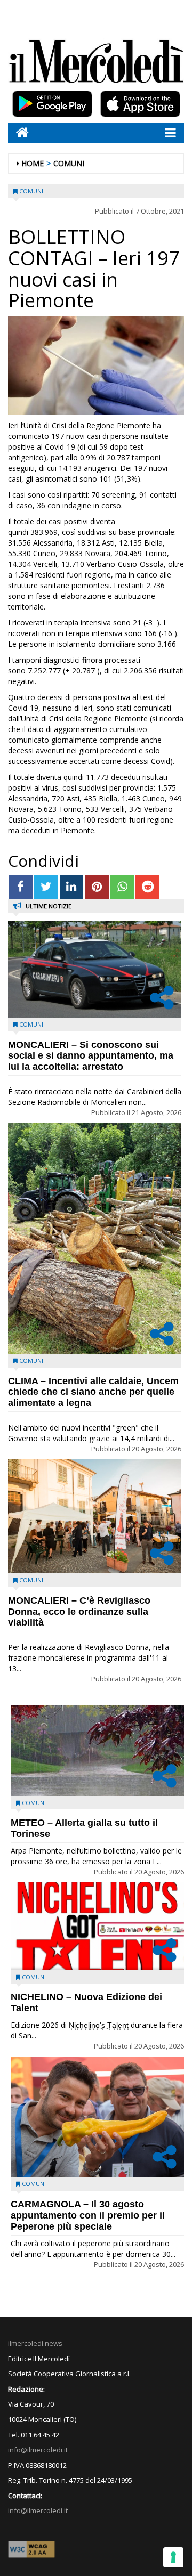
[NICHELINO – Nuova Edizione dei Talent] (97, 1926)
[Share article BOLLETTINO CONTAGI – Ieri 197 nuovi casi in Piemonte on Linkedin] (72, 887)
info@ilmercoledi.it (38, 2510)
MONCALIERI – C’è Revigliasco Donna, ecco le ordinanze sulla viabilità (79, 1612)
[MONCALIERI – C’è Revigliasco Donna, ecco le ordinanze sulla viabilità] (95, 1516)
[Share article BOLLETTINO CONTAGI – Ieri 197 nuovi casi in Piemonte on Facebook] (21, 887)
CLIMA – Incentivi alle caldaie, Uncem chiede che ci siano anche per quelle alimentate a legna (93, 1392)
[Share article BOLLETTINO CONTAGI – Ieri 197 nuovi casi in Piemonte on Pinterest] (97, 887)
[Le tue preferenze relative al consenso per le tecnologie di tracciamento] (173, 2557)
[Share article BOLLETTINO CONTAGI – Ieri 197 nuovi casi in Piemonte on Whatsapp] (122, 887)
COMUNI (69, 163)
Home (33, 163)
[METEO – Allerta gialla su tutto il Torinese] (97, 1751)
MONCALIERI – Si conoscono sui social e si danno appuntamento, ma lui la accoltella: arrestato (91, 1056)
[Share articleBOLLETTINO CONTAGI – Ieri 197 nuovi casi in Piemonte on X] (46, 887)
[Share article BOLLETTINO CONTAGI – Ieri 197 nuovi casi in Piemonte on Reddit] (147, 887)
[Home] (18, 132)
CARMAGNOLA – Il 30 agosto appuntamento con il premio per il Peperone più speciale (88, 2215)
